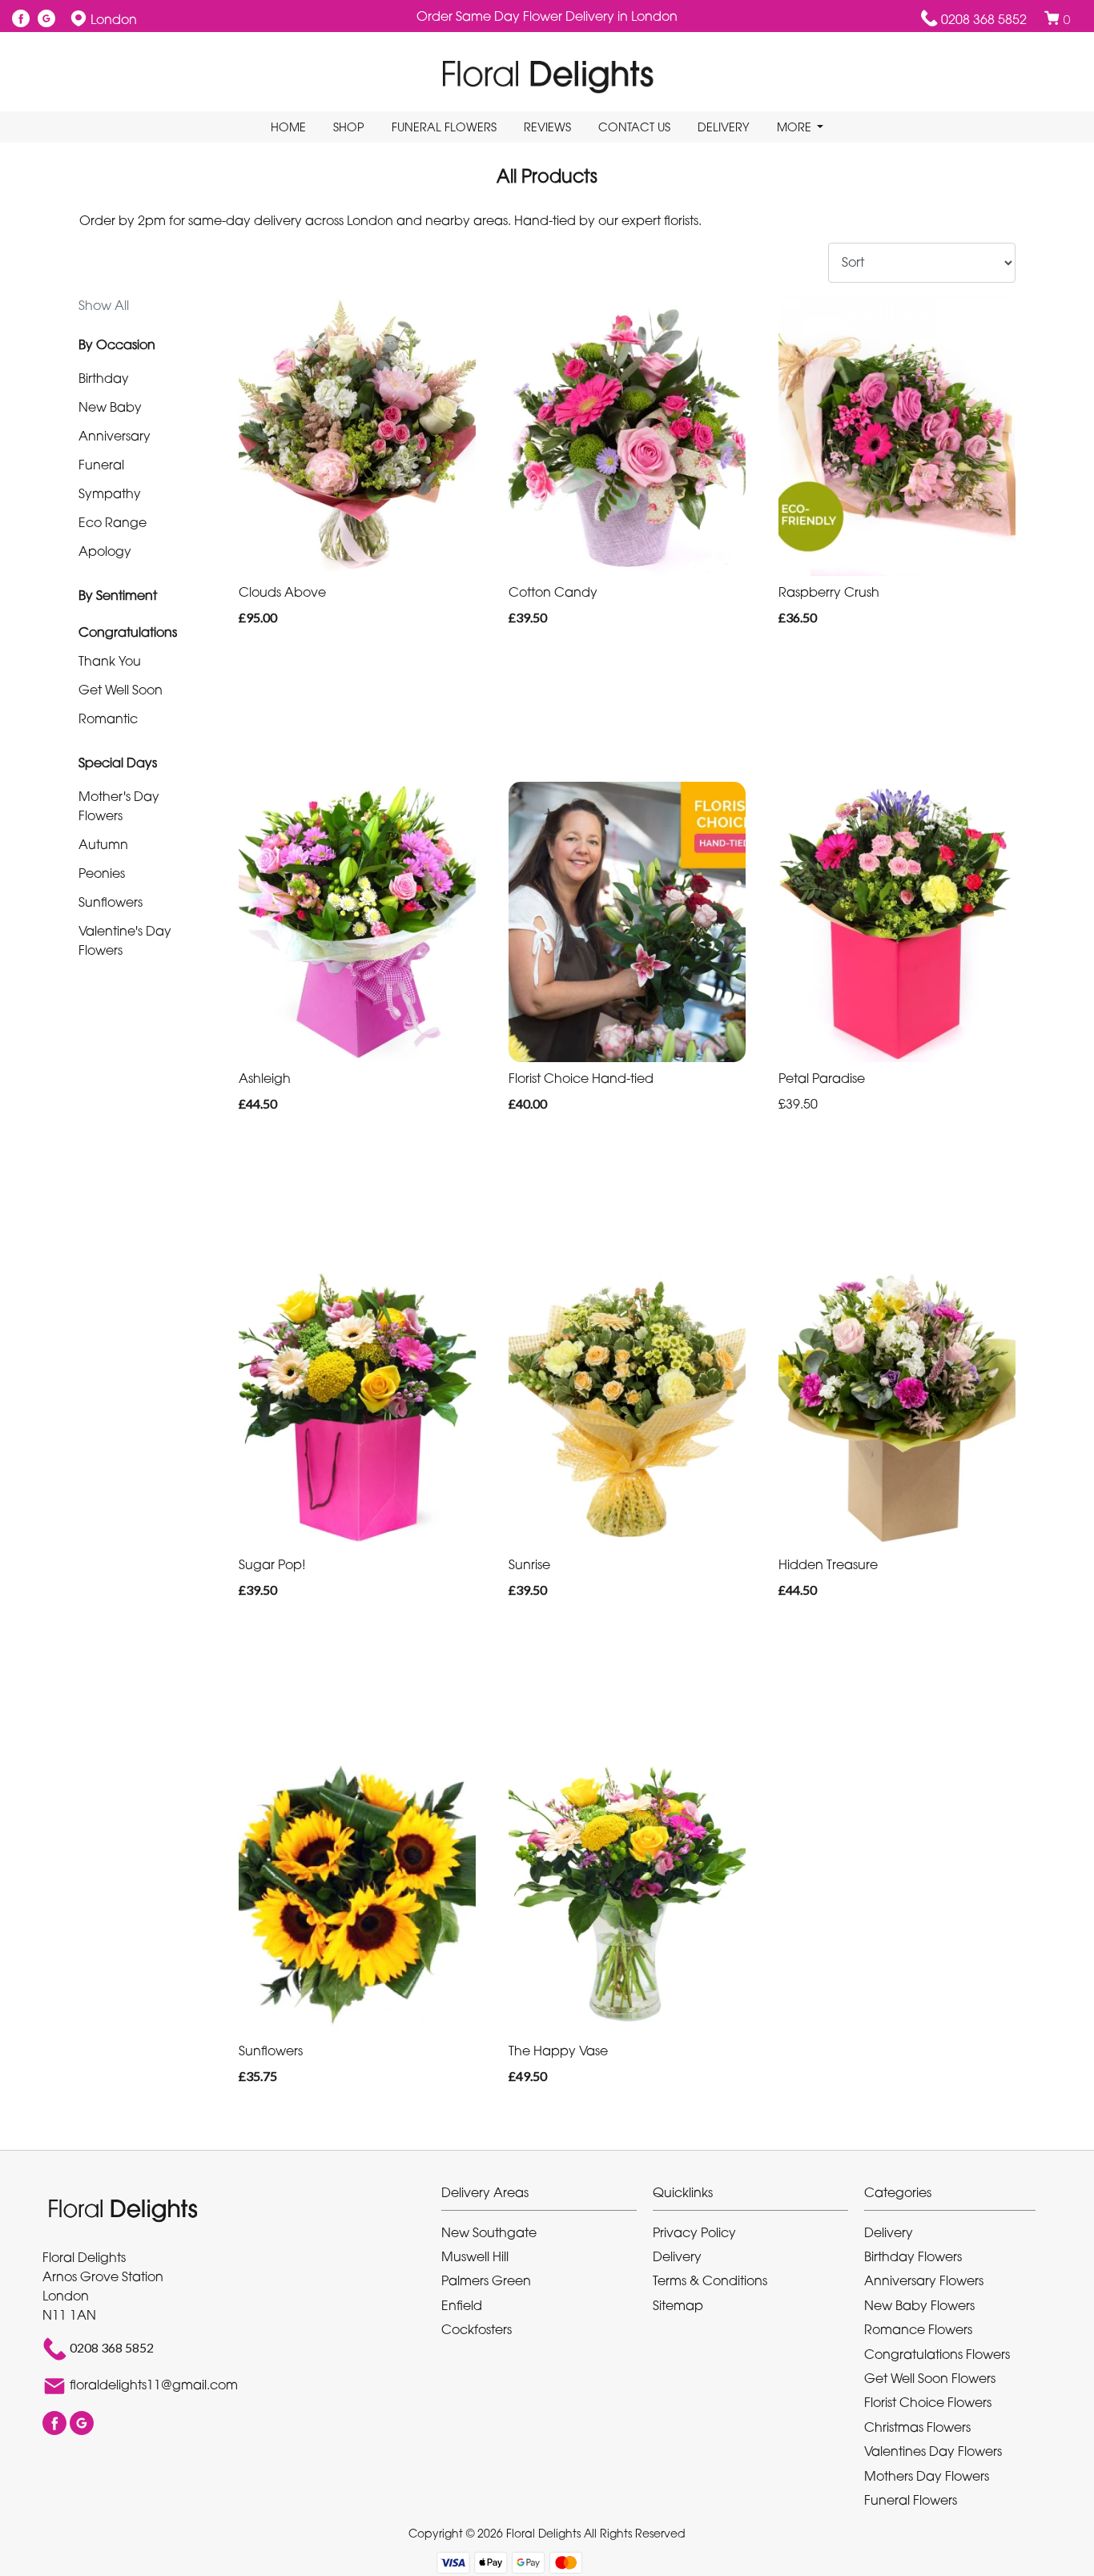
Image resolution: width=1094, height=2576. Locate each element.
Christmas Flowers (917, 2427)
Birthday (104, 378)
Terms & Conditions (710, 2280)
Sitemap (678, 2305)
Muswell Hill (475, 2256)
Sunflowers (111, 902)
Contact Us (634, 127)
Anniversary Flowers (924, 2280)
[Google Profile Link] (46, 19)
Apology (105, 551)
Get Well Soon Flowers (930, 2378)
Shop (349, 127)
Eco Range (113, 522)
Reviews (547, 127)
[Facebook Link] (21, 19)
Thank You (110, 661)
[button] (547, 2197)
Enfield (462, 2305)
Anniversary (115, 436)
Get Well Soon (121, 690)
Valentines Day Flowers (933, 2451)
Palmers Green (486, 2280)
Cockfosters (477, 2329)
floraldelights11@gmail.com (154, 2385)
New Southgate (489, 2232)
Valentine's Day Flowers (125, 940)
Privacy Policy (694, 2232)
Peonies (102, 873)
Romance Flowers (918, 2329)
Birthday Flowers (913, 2256)
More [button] (796, 127)
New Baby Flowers (919, 2305)
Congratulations (128, 632)
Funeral (101, 465)
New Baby (110, 407)
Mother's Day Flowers (119, 806)
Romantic (108, 718)
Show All (104, 305)
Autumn (103, 844)
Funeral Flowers (444, 127)
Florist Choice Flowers (928, 2402)
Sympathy (110, 493)
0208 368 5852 (984, 19)
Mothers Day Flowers (927, 2476)
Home (288, 127)
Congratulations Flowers (937, 2354)
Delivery (724, 127)
